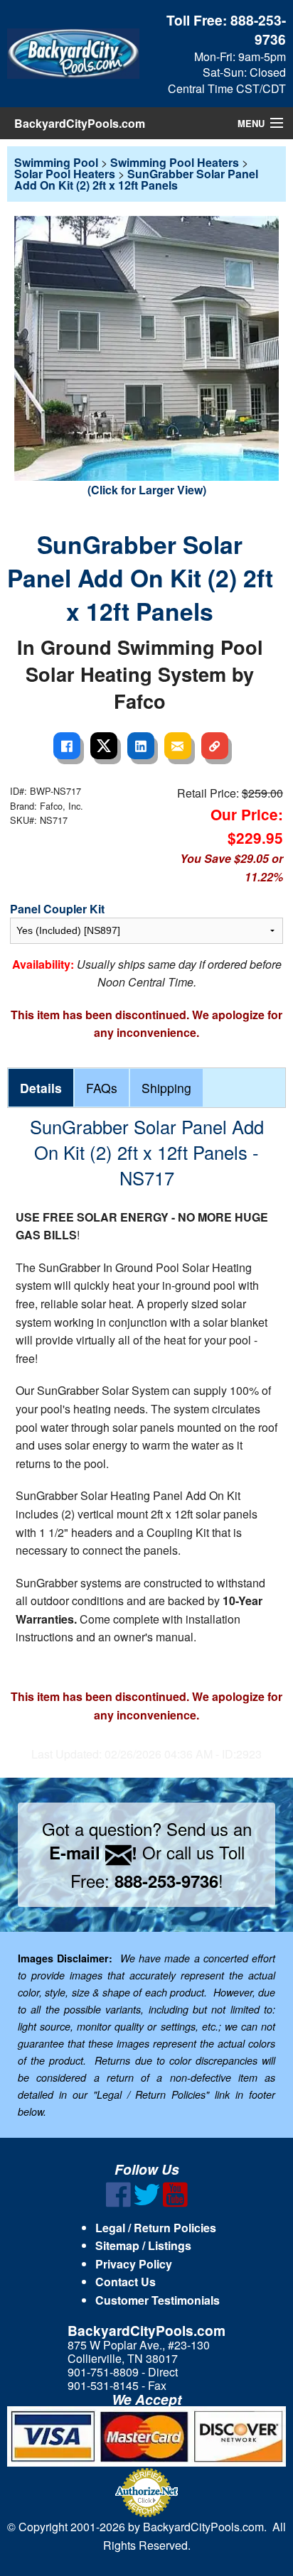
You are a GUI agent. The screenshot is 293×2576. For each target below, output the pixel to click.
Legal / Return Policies (156, 2228)
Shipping (166, 1088)
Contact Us (126, 2282)
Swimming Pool (56, 162)
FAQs (102, 1088)
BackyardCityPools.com (80, 123)
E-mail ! (93, 1852)
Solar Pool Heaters (65, 174)
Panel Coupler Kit (57, 909)
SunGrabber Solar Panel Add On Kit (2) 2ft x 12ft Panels (136, 179)
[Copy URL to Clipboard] (215, 746)
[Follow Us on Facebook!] (118, 2203)
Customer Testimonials (158, 2300)
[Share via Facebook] (67, 746)
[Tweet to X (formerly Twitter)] (104, 746)
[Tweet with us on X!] (147, 2203)
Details (41, 1088)
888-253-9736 (258, 29)
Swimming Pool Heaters (175, 162)
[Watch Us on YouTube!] (175, 2203)
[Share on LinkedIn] (141, 746)
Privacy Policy (134, 2264)
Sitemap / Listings (143, 2245)
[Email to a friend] (178, 746)
